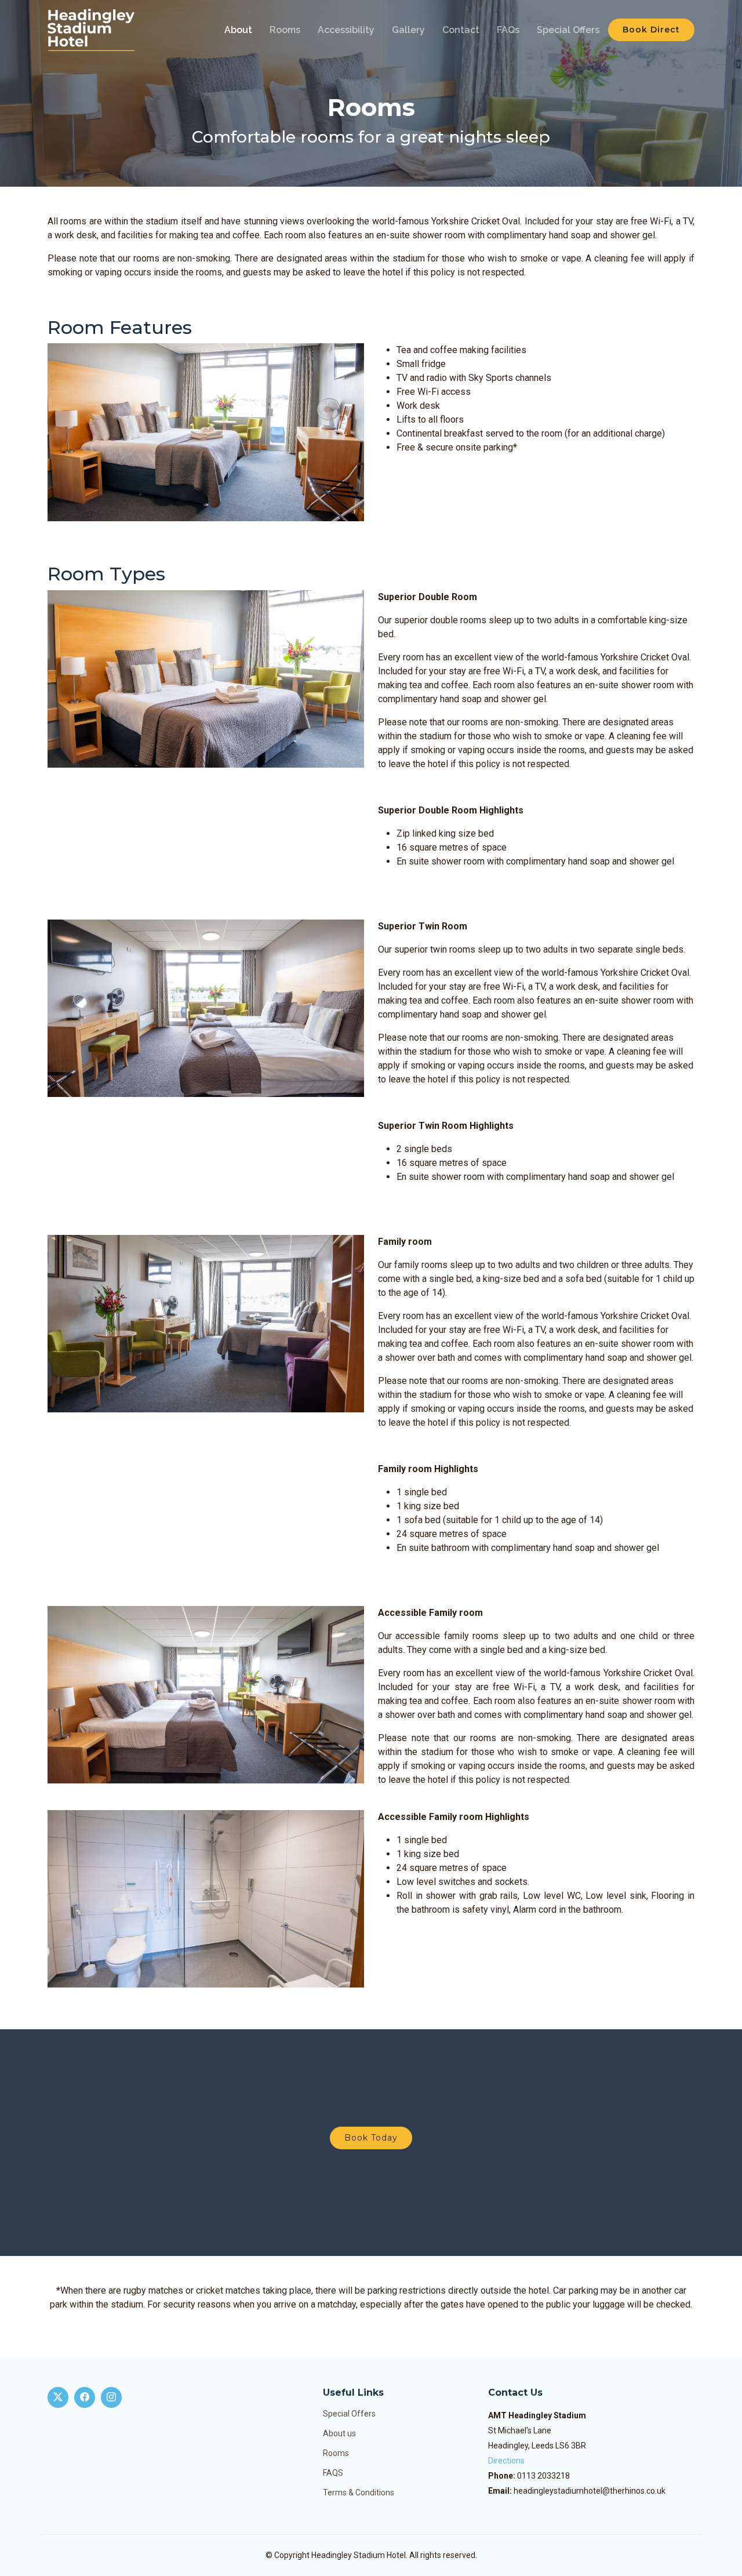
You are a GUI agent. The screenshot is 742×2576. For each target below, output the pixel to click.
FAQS (333, 2473)
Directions (506, 2461)
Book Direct (651, 30)
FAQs (508, 30)
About (238, 30)
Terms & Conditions (359, 2493)
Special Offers (568, 30)
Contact (461, 30)
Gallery (408, 30)
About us (339, 2433)
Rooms (285, 30)
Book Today (371, 2138)
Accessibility (346, 30)
